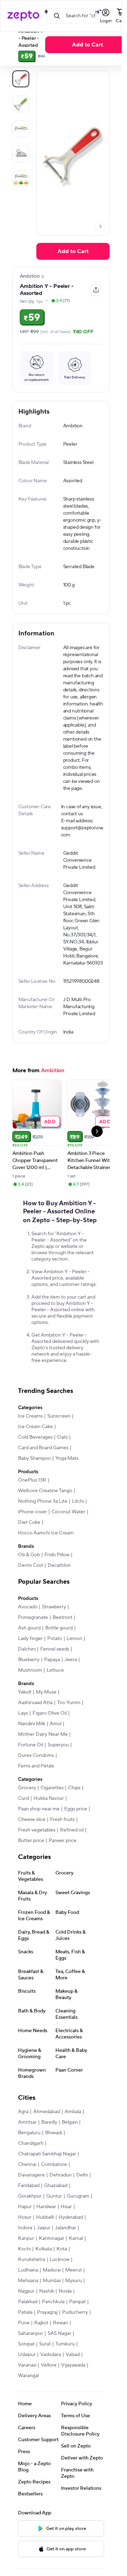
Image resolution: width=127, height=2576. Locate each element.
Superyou (58, 1767)
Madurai (52, 2293)
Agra (23, 2134)
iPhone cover (32, 1534)
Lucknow (60, 2282)
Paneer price (63, 1863)
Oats (62, 1460)
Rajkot (41, 2345)
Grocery (27, 1810)
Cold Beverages (35, 1460)
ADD (50, 1144)
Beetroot (62, 1640)
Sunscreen (59, 1439)
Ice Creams (30, 1439)
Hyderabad (71, 2240)
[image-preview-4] (21, 179)
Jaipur (44, 2250)
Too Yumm (69, 1725)
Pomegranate (33, 1640)
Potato (55, 1661)
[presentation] (100, 226)
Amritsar (27, 2145)
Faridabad (29, 2208)
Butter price (31, 1863)
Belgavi (70, 2145)
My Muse (46, 1715)
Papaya (52, 1682)
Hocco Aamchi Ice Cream (46, 1556)
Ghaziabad (56, 2208)
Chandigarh (31, 2166)
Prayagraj (47, 2335)
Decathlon (59, 1588)
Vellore (49, 2388)
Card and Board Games (43, 1470)
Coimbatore (54, 2187)
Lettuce (55, 1693)
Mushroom (30, 1693)
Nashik (47, 2314)
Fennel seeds (55, 1672)
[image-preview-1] (21, 104)
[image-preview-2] (21, 129)
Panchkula (53, 2324)
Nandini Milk (32, 1746)
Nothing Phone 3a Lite (43, 1524)
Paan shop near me (39, 1832)
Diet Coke (29, 1545)
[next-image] (100, 226)
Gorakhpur (30, 2219)
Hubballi (45, 2240)
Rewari (61, 2345)
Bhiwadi (54, 2155)
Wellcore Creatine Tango (45, 1513)
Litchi (78, 1524)
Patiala (25, 2335)
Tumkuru (65, 2367)
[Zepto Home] (23, 16)
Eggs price (76, 1832)
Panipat (77, 2324)
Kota (62, 2272)
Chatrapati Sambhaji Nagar (47, 2176)
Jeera (71, 1682)
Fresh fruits (62, 1842)
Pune (24, 2345)
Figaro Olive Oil (50, 1736)
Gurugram (78, 2219)
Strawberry (54, 1629)
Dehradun (61, 2198)
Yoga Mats (67, 1481)
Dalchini (27, 1672)
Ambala (73, 2134)
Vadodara (51, 2377)
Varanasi (27, 2388)
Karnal (76, 2261)
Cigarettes (52, 1810)
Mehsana (28, 2303)
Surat (45, 2367)
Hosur (25, 2240)
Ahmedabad (47, 2134)
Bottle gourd (59, 1651)
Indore (25, 2250)
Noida (65, 2314)
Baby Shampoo (34, 1481)
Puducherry (75, 2335)
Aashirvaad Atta (35, 1725)
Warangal (28, 2398)
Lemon (74, 1661)
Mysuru (74, 2303)
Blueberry (29, 1682)
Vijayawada (73, 2388)
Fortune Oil (31, 1767)
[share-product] (96, 290)
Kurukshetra (32, 2282)
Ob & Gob (29, 1577)
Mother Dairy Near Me (43, 1757)
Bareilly (49, 2145)
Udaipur (27, 2377)
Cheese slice (32, 1842)
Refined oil (72, 1853)
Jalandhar (66, 2250)
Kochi (24, 2272)
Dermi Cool (31, 1588)
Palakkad (28, 2324)
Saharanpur (31, 2356)
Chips (74, 1810)
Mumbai (52, 2303)
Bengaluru (29, 2155)
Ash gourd (29, 1651)
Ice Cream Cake (35, 1449)
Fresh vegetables (37, 1853)
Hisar (66, 2229)
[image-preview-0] (21, 79)
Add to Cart (87, 45)
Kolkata (44, 2272)
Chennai (27, 2187)
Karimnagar (52, 2261)
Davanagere (31, 2198)
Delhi (82, 2198)
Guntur (54, 2219)
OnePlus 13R (32, 1503)
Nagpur (26, 2314)
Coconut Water (68, 1534)
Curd (23, 1821)
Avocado (28, 1629)
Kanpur (26, 2261)
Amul (56, 1746)
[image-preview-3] (21, 154)
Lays (23, 1736)
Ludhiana (28, 2293)
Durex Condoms (36, 1778)
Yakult (25, 1715)
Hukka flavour (49, 1821)
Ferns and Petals (36, 1789)
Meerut (74, 2293)
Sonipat (26, 2367)
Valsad (73, 2377)
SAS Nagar (59, 2356)
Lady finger (30, 1661)
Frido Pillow (57, 1577)
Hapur (25, 2229)
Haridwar (46, 2229)
